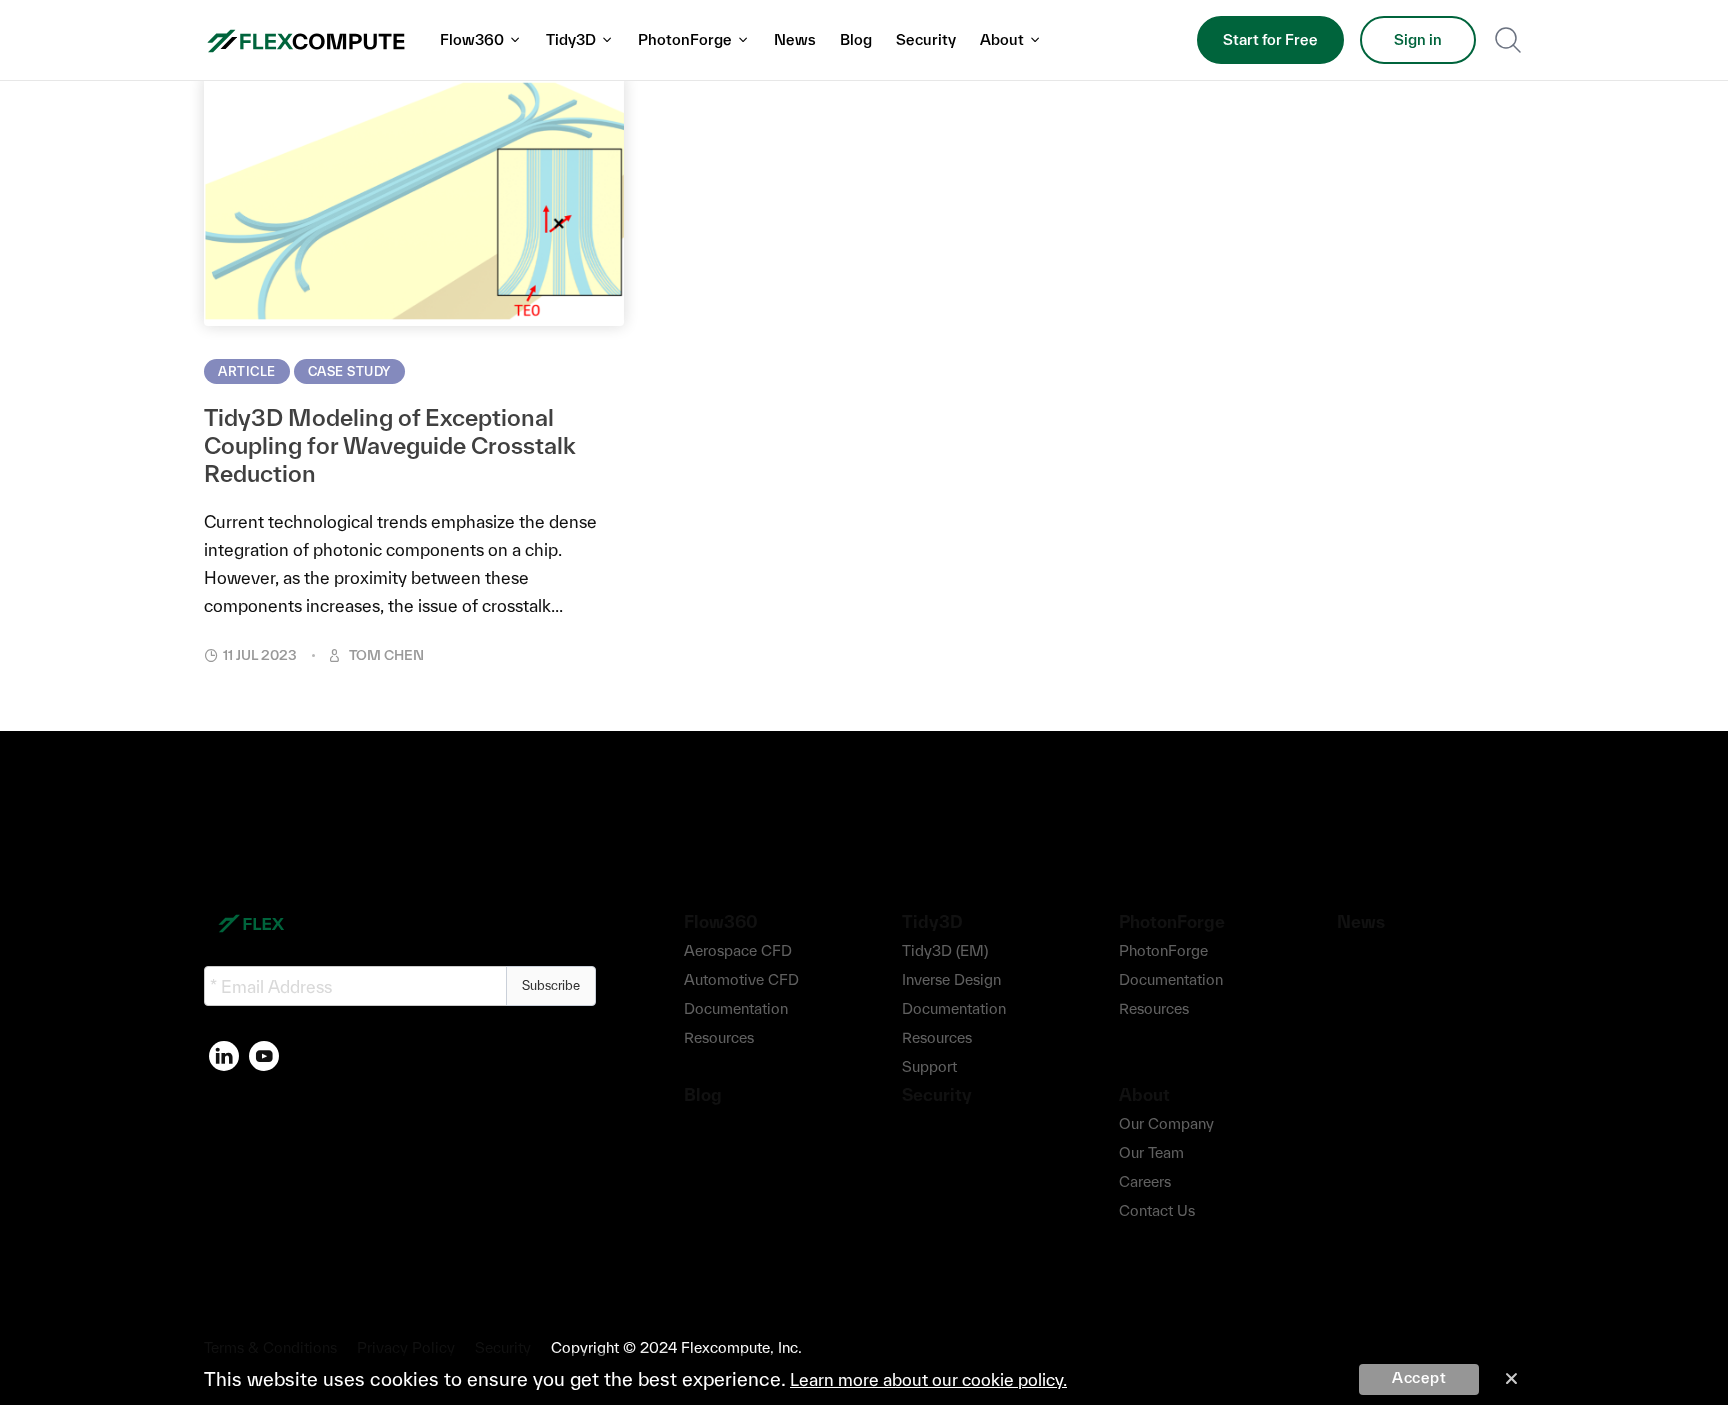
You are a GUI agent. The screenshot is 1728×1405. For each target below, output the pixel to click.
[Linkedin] (224, 1056)
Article (247, 371)
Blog (856, 39)
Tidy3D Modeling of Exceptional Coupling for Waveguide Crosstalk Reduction (390, 445)
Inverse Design (951, 979)
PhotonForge (1163, 950)
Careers (1145, 1181)
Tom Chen (386, 655)
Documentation (736, 1008)
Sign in (1418, 39)
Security (926, 39)
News (795, 39)
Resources (719, 1037)
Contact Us (1157, 1210)
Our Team (1151, 1152)
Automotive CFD (741, 979)
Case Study (349, 371)
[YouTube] (264, 1056)
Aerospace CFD (738, 950)
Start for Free (1270, 39)
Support (929, 1066)
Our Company (1166, 1123)
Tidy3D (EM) (945, 950)
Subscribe (551, 985)
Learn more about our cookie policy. (928, 1379)
